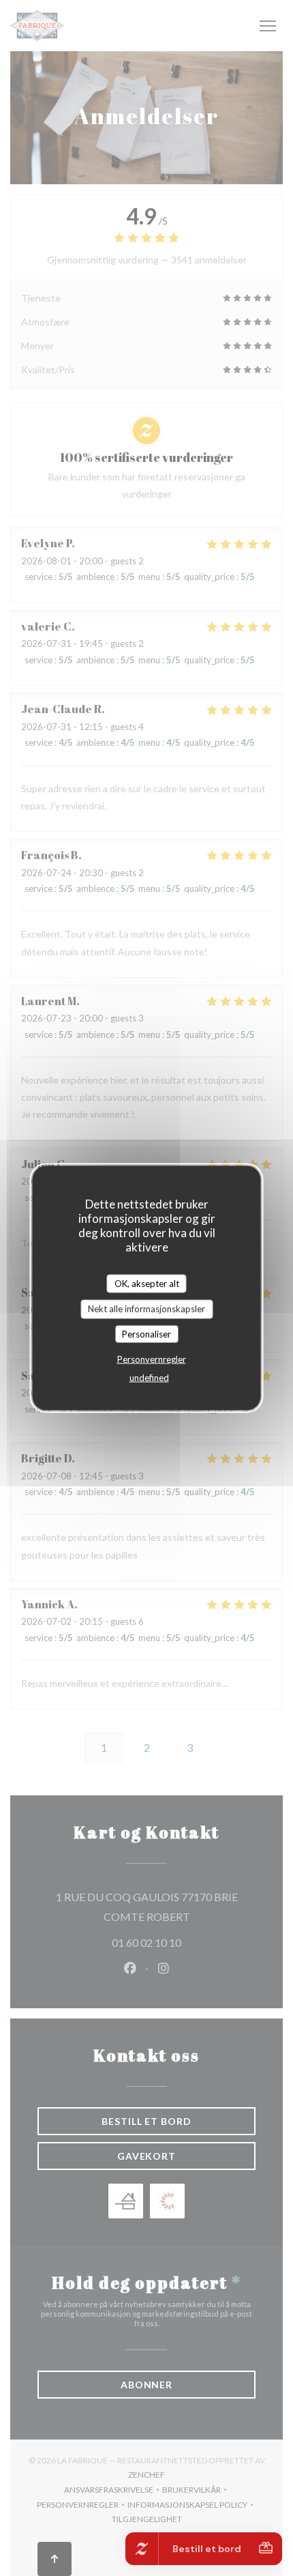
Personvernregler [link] (152, 1359)
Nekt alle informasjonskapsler (146, 1309)
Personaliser (146, 1333)
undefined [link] (149, 1378)
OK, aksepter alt (147, 1283)
